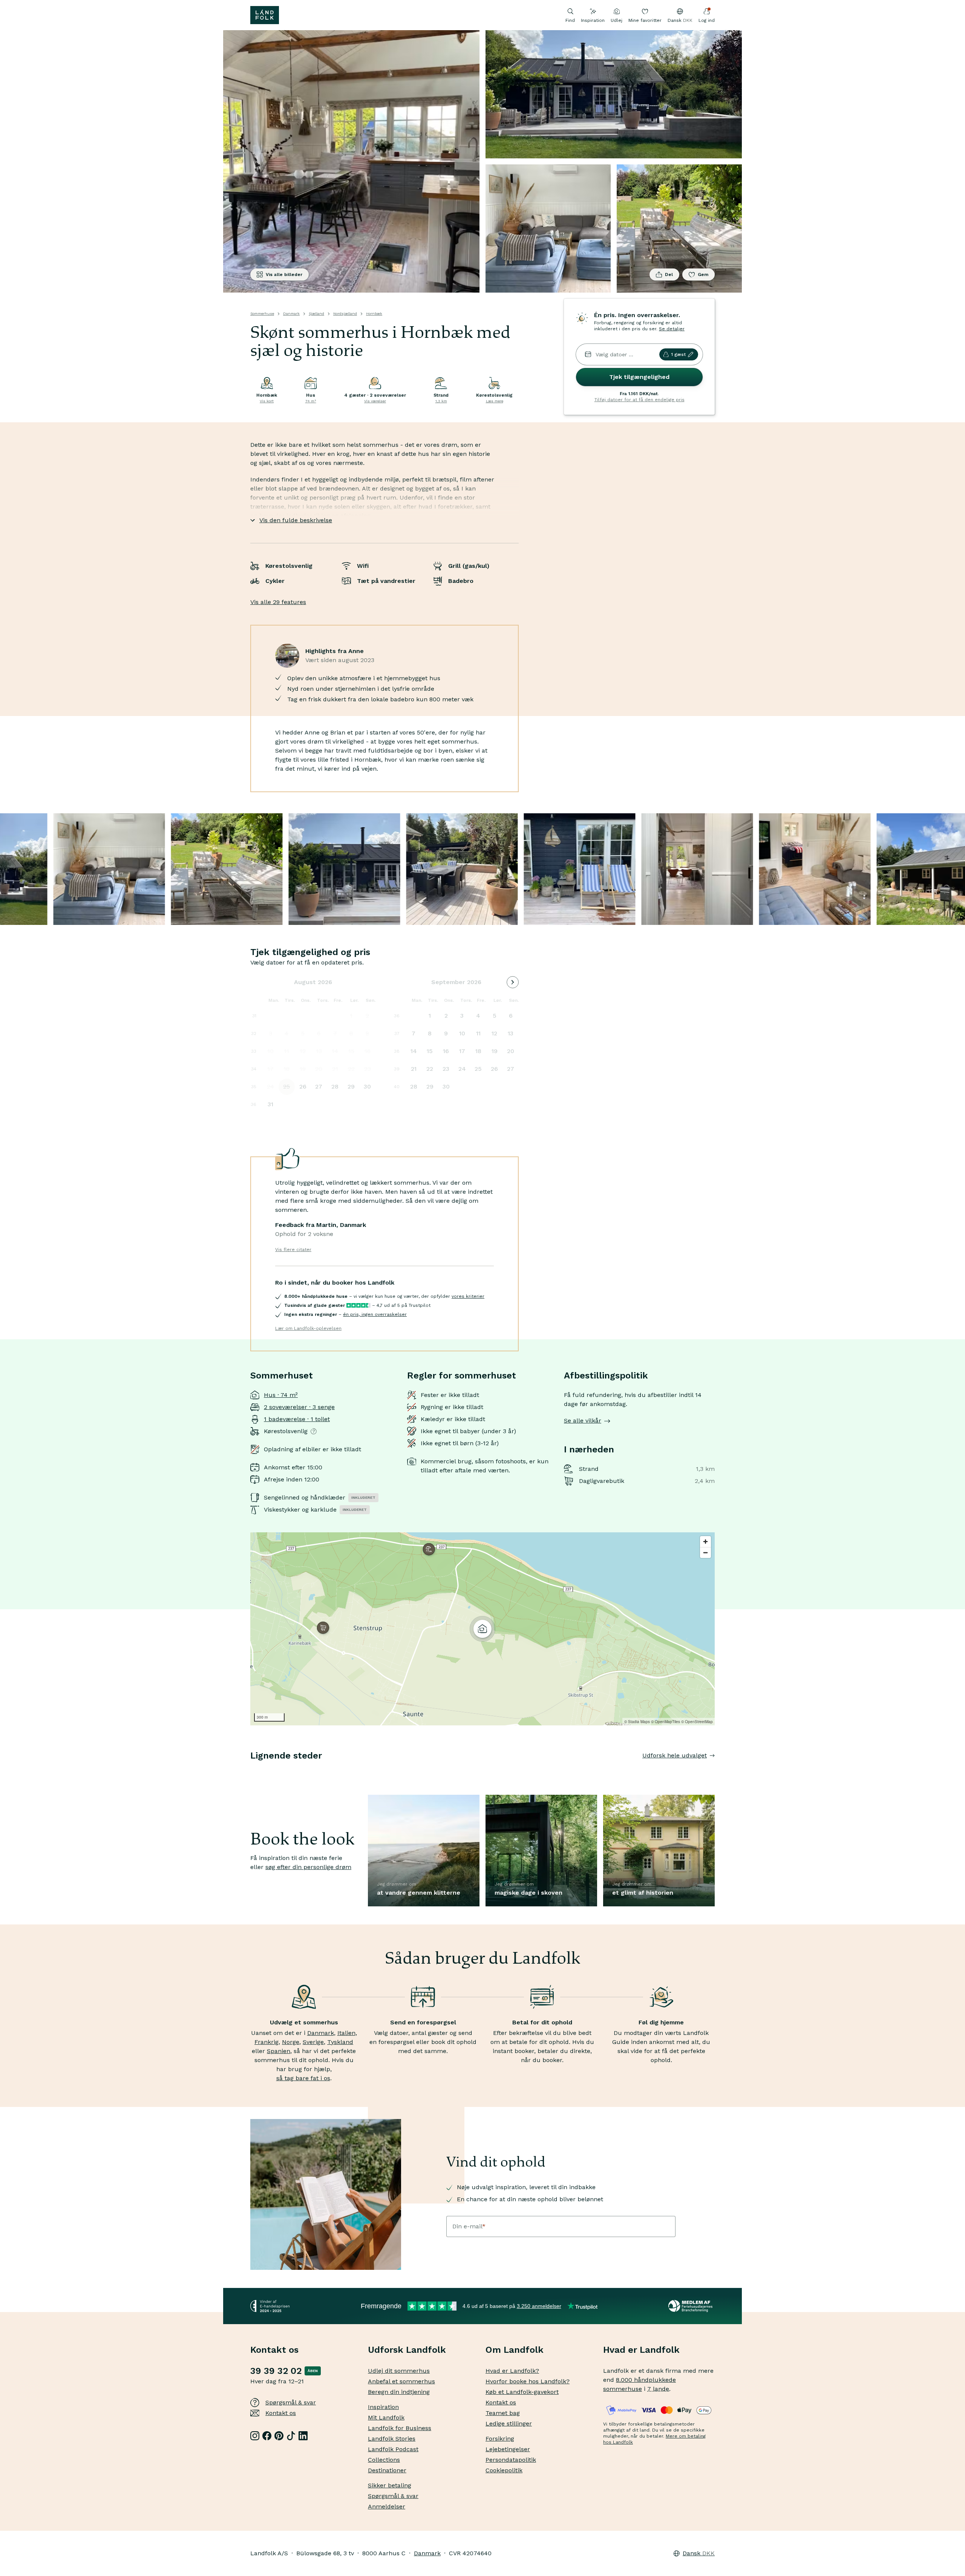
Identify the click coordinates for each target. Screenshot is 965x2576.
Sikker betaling (390, 2485)
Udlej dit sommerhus (399, 2371)
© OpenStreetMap (697, 1722)
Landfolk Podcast (393, 2449)
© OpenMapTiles (666, 1722)
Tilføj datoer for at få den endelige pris (640, 400)
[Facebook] (267, 2436)
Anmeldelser (387, 2506)
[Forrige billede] (250, 1771)
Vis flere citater (293, 1250)
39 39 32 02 (276, 2371)
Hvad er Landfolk (641, 2350)
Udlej (617, 20)
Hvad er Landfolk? (512, 2371)
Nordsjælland (345, 314)
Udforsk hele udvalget (675, 1755)
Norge (291, 2042)
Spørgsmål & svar (291, 2402)
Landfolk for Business (400, 2428)
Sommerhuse (262, 314)
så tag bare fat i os (303, 2078)
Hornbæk (374, 314)
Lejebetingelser (508, 2449)
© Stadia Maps (637, 1722)
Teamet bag (503, 2413)
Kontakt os (281, 2413)
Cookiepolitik (504, 2470)
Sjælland (316, 314)
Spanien (279, 2051)
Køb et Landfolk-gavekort (522, 2392)
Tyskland (340, 2042)
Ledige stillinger (509, 2423)
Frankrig (267, 2042)
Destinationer (387, 2470)
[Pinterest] (279, 2436)
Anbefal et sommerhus (401, 2381)
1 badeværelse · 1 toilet (297, 1419)
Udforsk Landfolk (407, 2350)
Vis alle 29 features (278, 602)
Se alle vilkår (583, 1421)
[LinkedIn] (303, 2436)
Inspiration (593, 20)
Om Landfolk (515, 2350)
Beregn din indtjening (399, 2392)
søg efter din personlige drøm (308, 1867)
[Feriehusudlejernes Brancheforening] (692, 2306)
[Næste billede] (715, 1771)
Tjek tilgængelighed (639, 377)
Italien (346, 2033)
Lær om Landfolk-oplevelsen (308, 1328)
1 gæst (678, 354)
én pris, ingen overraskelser (375, 1314)
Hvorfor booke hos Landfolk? (528, 2381)
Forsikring (500, 2439)
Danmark (291, 314)
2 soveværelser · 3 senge (299, 1407)
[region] (482, 1629)
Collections (384, 2460)
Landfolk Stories (392, 2439)
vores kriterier (468, 1296)
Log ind (707, 20)
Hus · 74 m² (281, 1395)
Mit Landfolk (386, 2417)
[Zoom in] (705, 1542)
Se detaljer (672, 329)
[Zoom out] (705, 1552)
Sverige (313, 2042)
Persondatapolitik (511, 2460)
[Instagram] (255, 2436)
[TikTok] (291, 2436)
